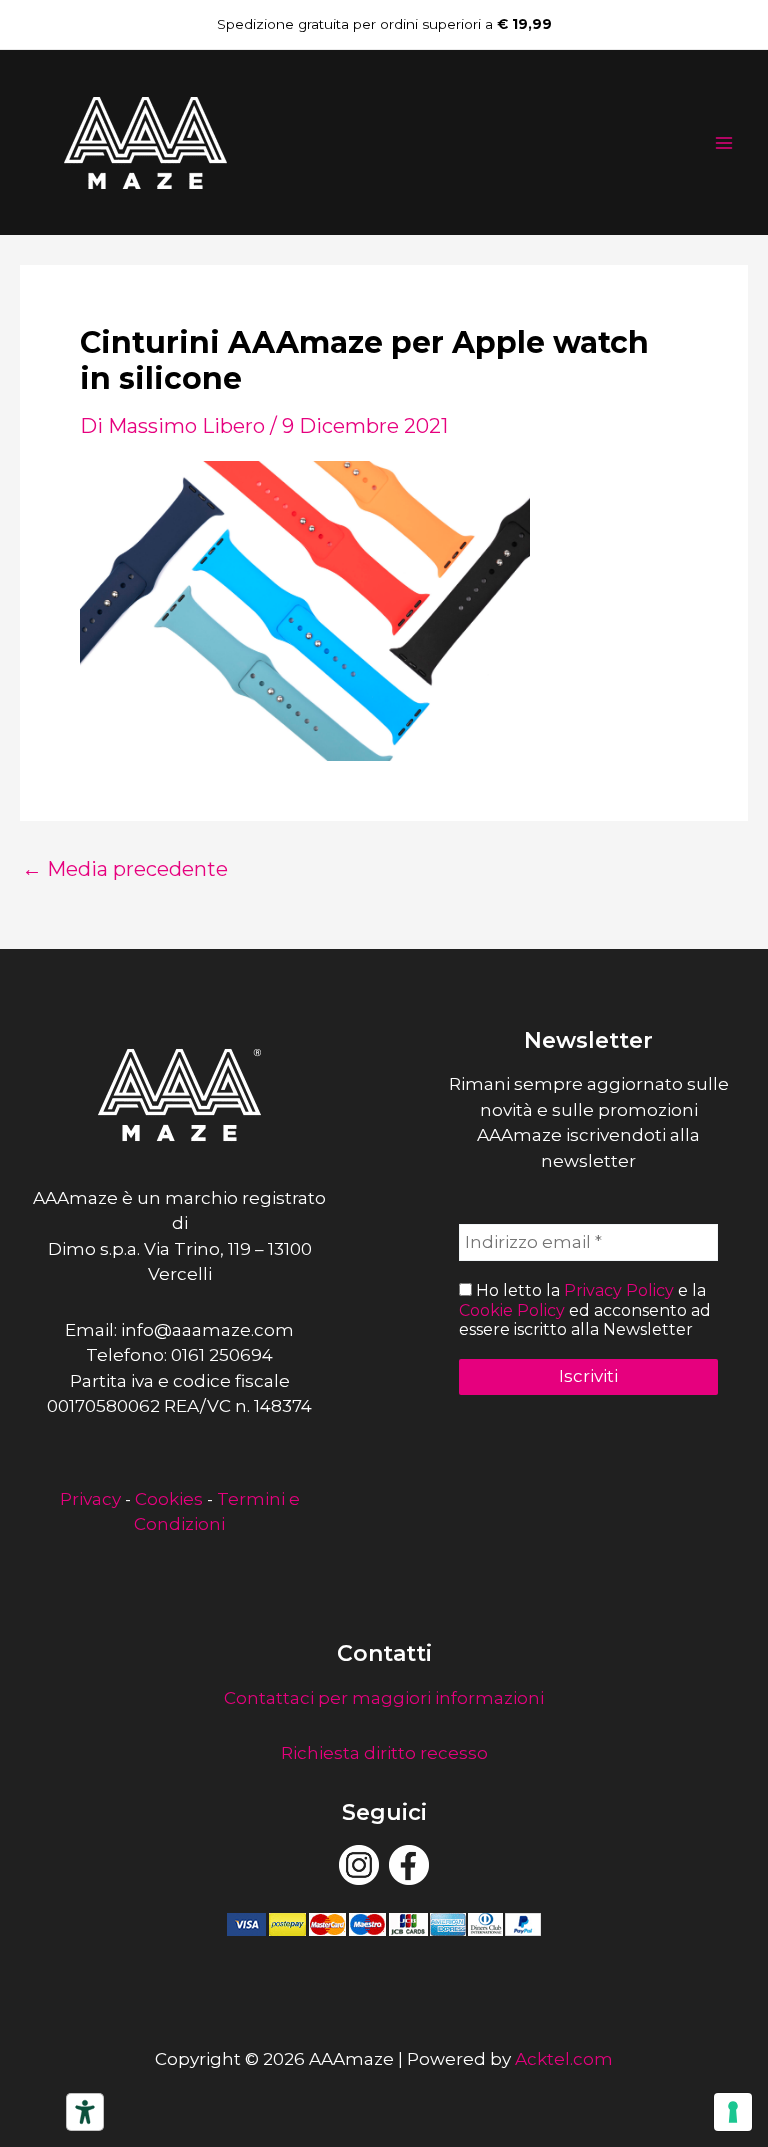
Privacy (90, 1499)
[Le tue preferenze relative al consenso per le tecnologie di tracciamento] (733, 2112)
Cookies (169, 1499)
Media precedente (125, 869)
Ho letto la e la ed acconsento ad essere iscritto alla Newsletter (585, 1309)
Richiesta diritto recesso (384, 1753)
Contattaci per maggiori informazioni (384, 1698)
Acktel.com (564, 2059)
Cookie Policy (512, 1310)
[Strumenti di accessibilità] (85, 2112)
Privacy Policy (619, 1290)
